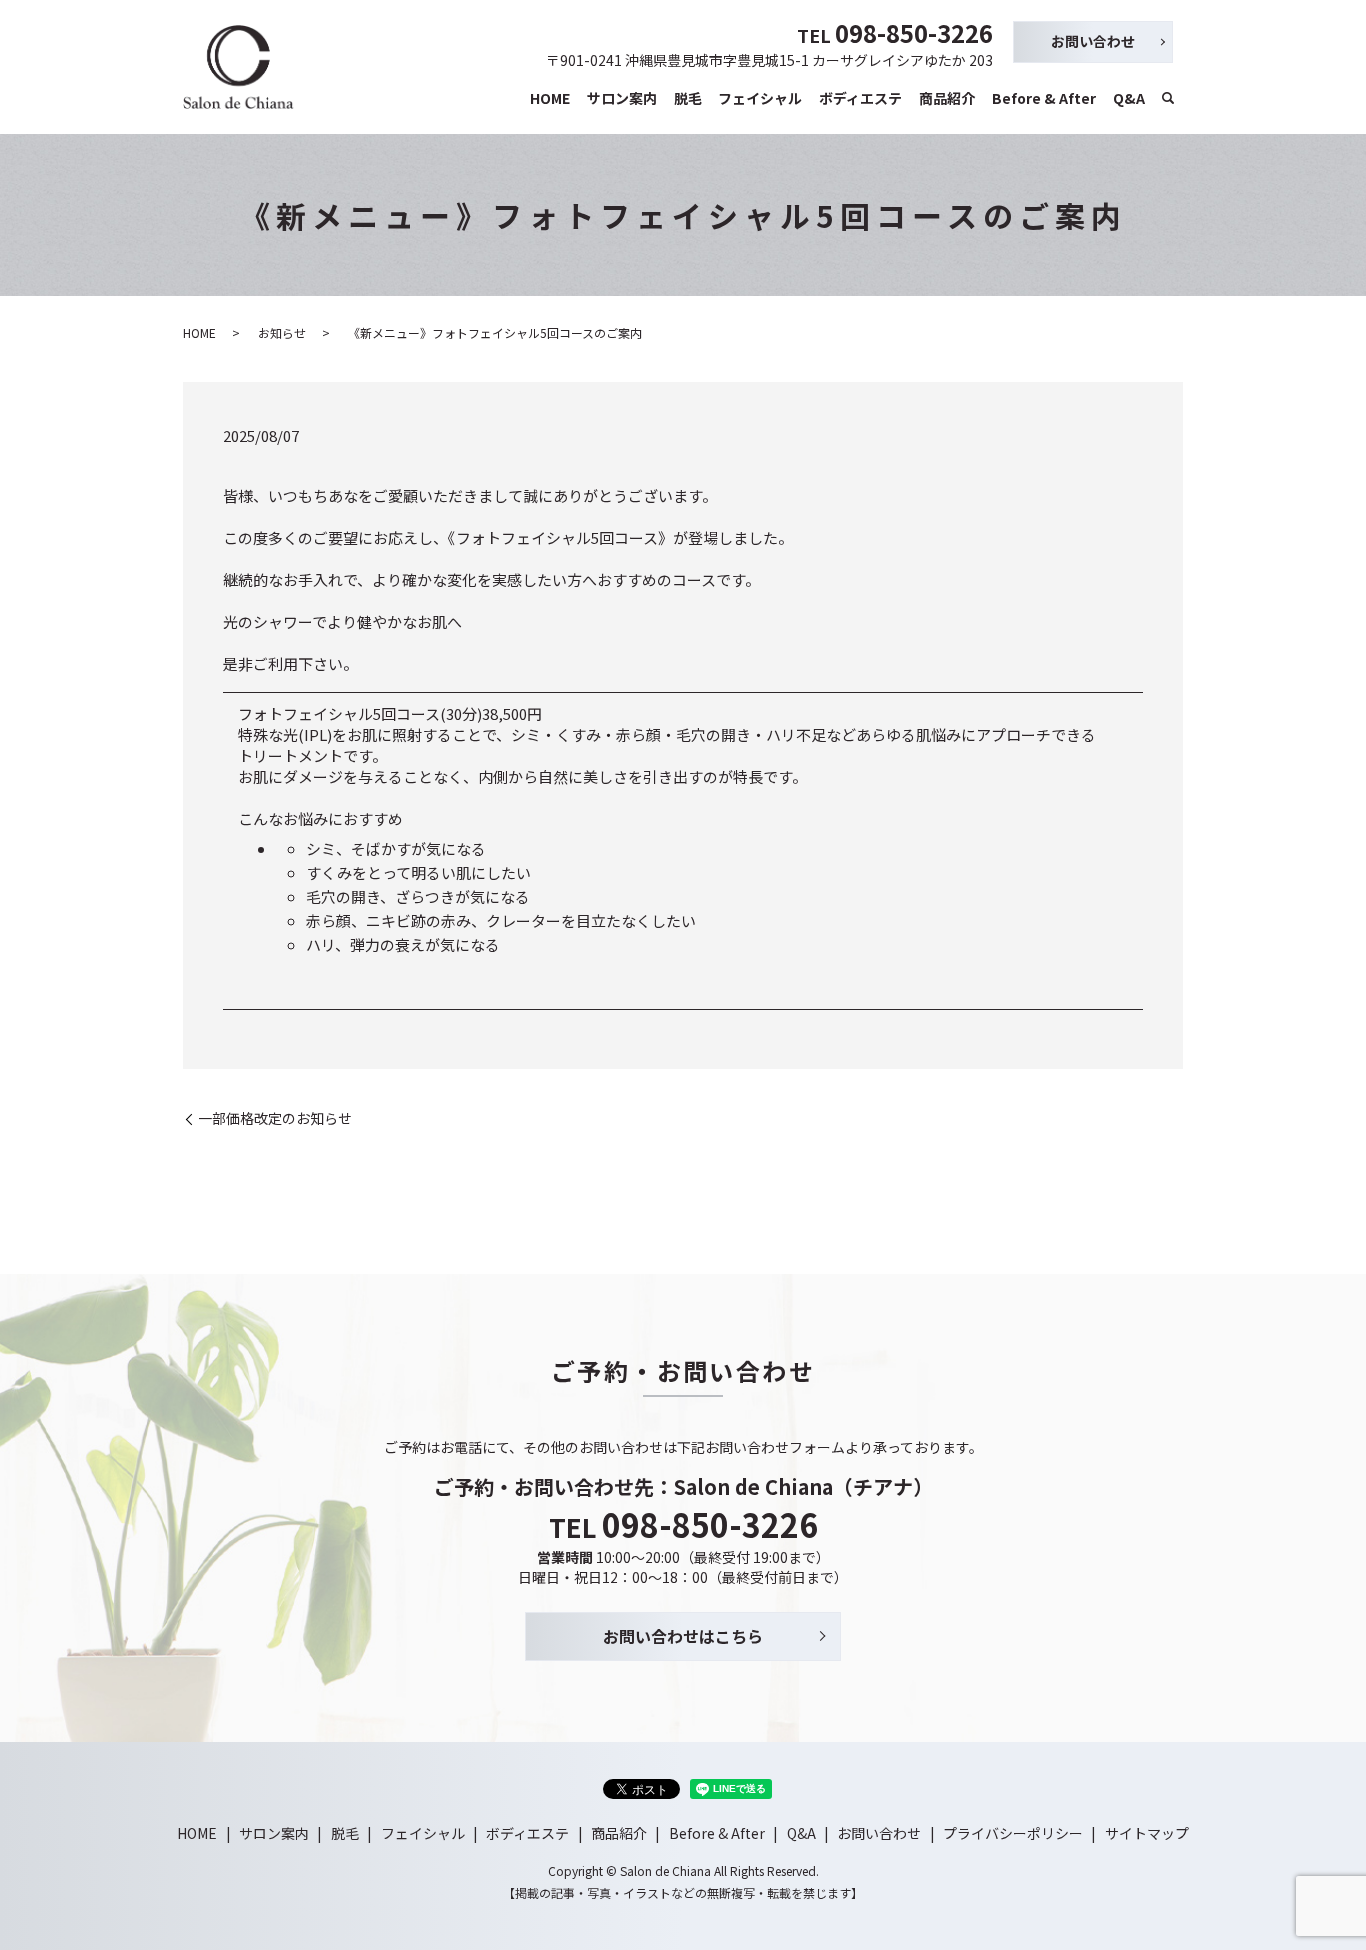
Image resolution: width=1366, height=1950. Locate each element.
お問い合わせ (1093, 41)
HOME (550, 98)
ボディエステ (860, 98)
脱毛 (688, 98)
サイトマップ (1147, 1833)
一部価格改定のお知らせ (275, 1118)
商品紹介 (947, 98)
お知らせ (282, 332)
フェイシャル (760, 98)
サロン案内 (622, 98)
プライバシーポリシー (1013, 1833)
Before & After (1044, 98)
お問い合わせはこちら (683, 1636)
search (1168, 99)
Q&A (1129, 98)
